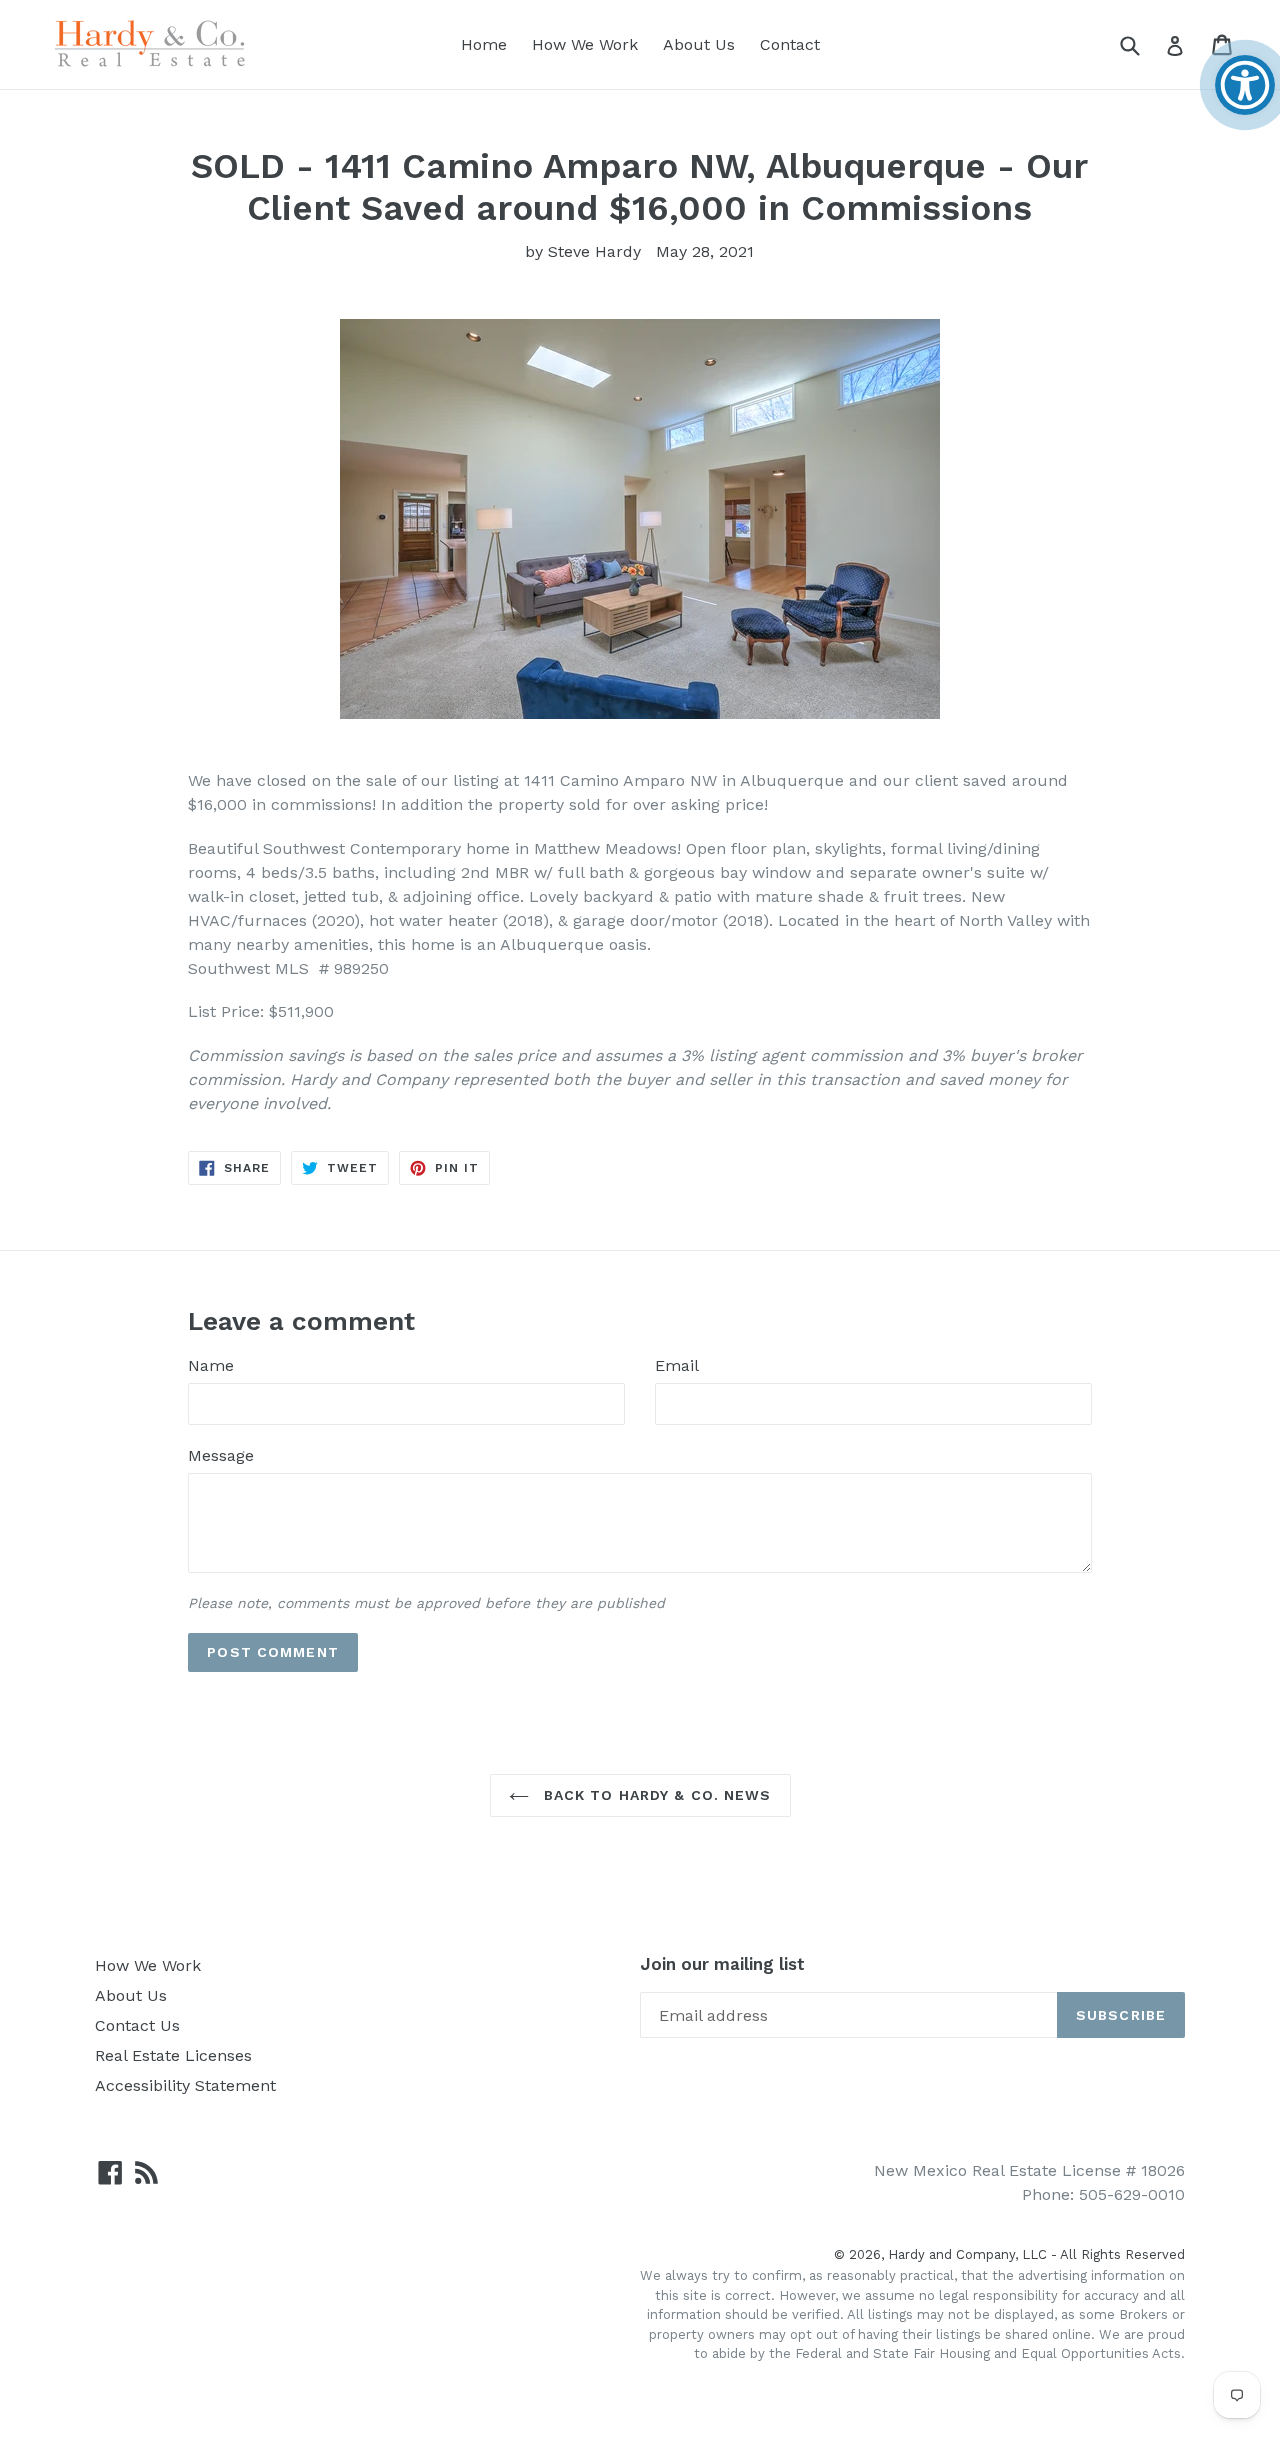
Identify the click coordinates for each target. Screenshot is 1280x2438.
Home (484, 44)
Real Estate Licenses (173, 2055)
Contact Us (137, 2025)
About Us (699, 44)
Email (677, 1365)
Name (211, 1365)
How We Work (585, 44)
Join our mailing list (722, 1964)
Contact (790, 44)
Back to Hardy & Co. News (655, 1795)
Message (221, 1455)
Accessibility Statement (185, 2085)
